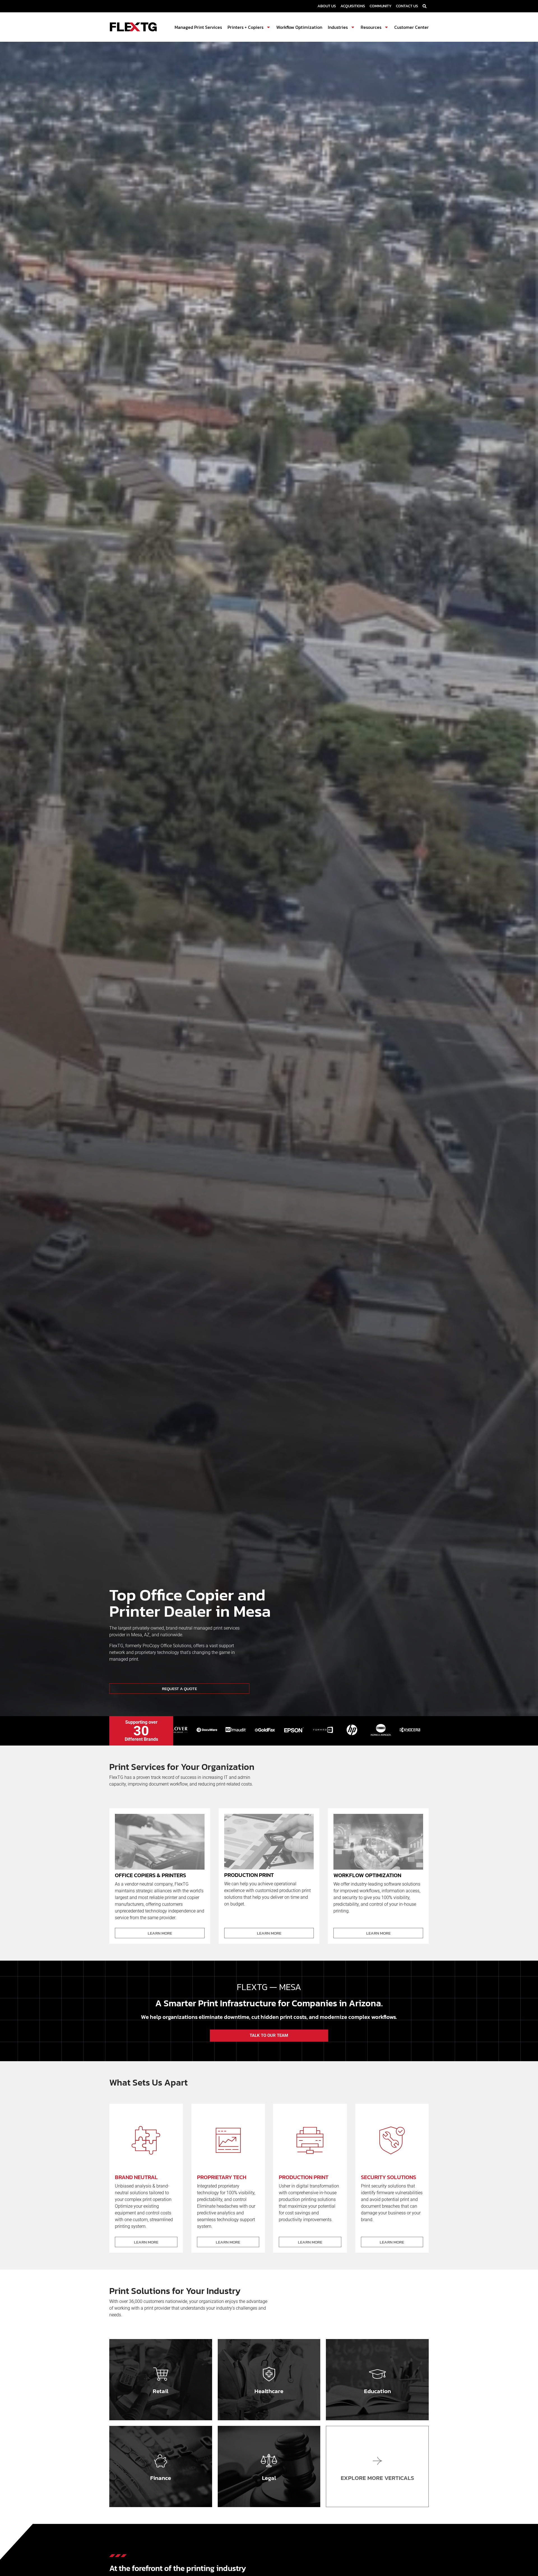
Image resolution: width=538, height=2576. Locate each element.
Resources (371, 27)
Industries (338, 27)
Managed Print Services (198, 27)
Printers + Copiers (245, 27)
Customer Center (411, 27)
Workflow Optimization (299, 27)
